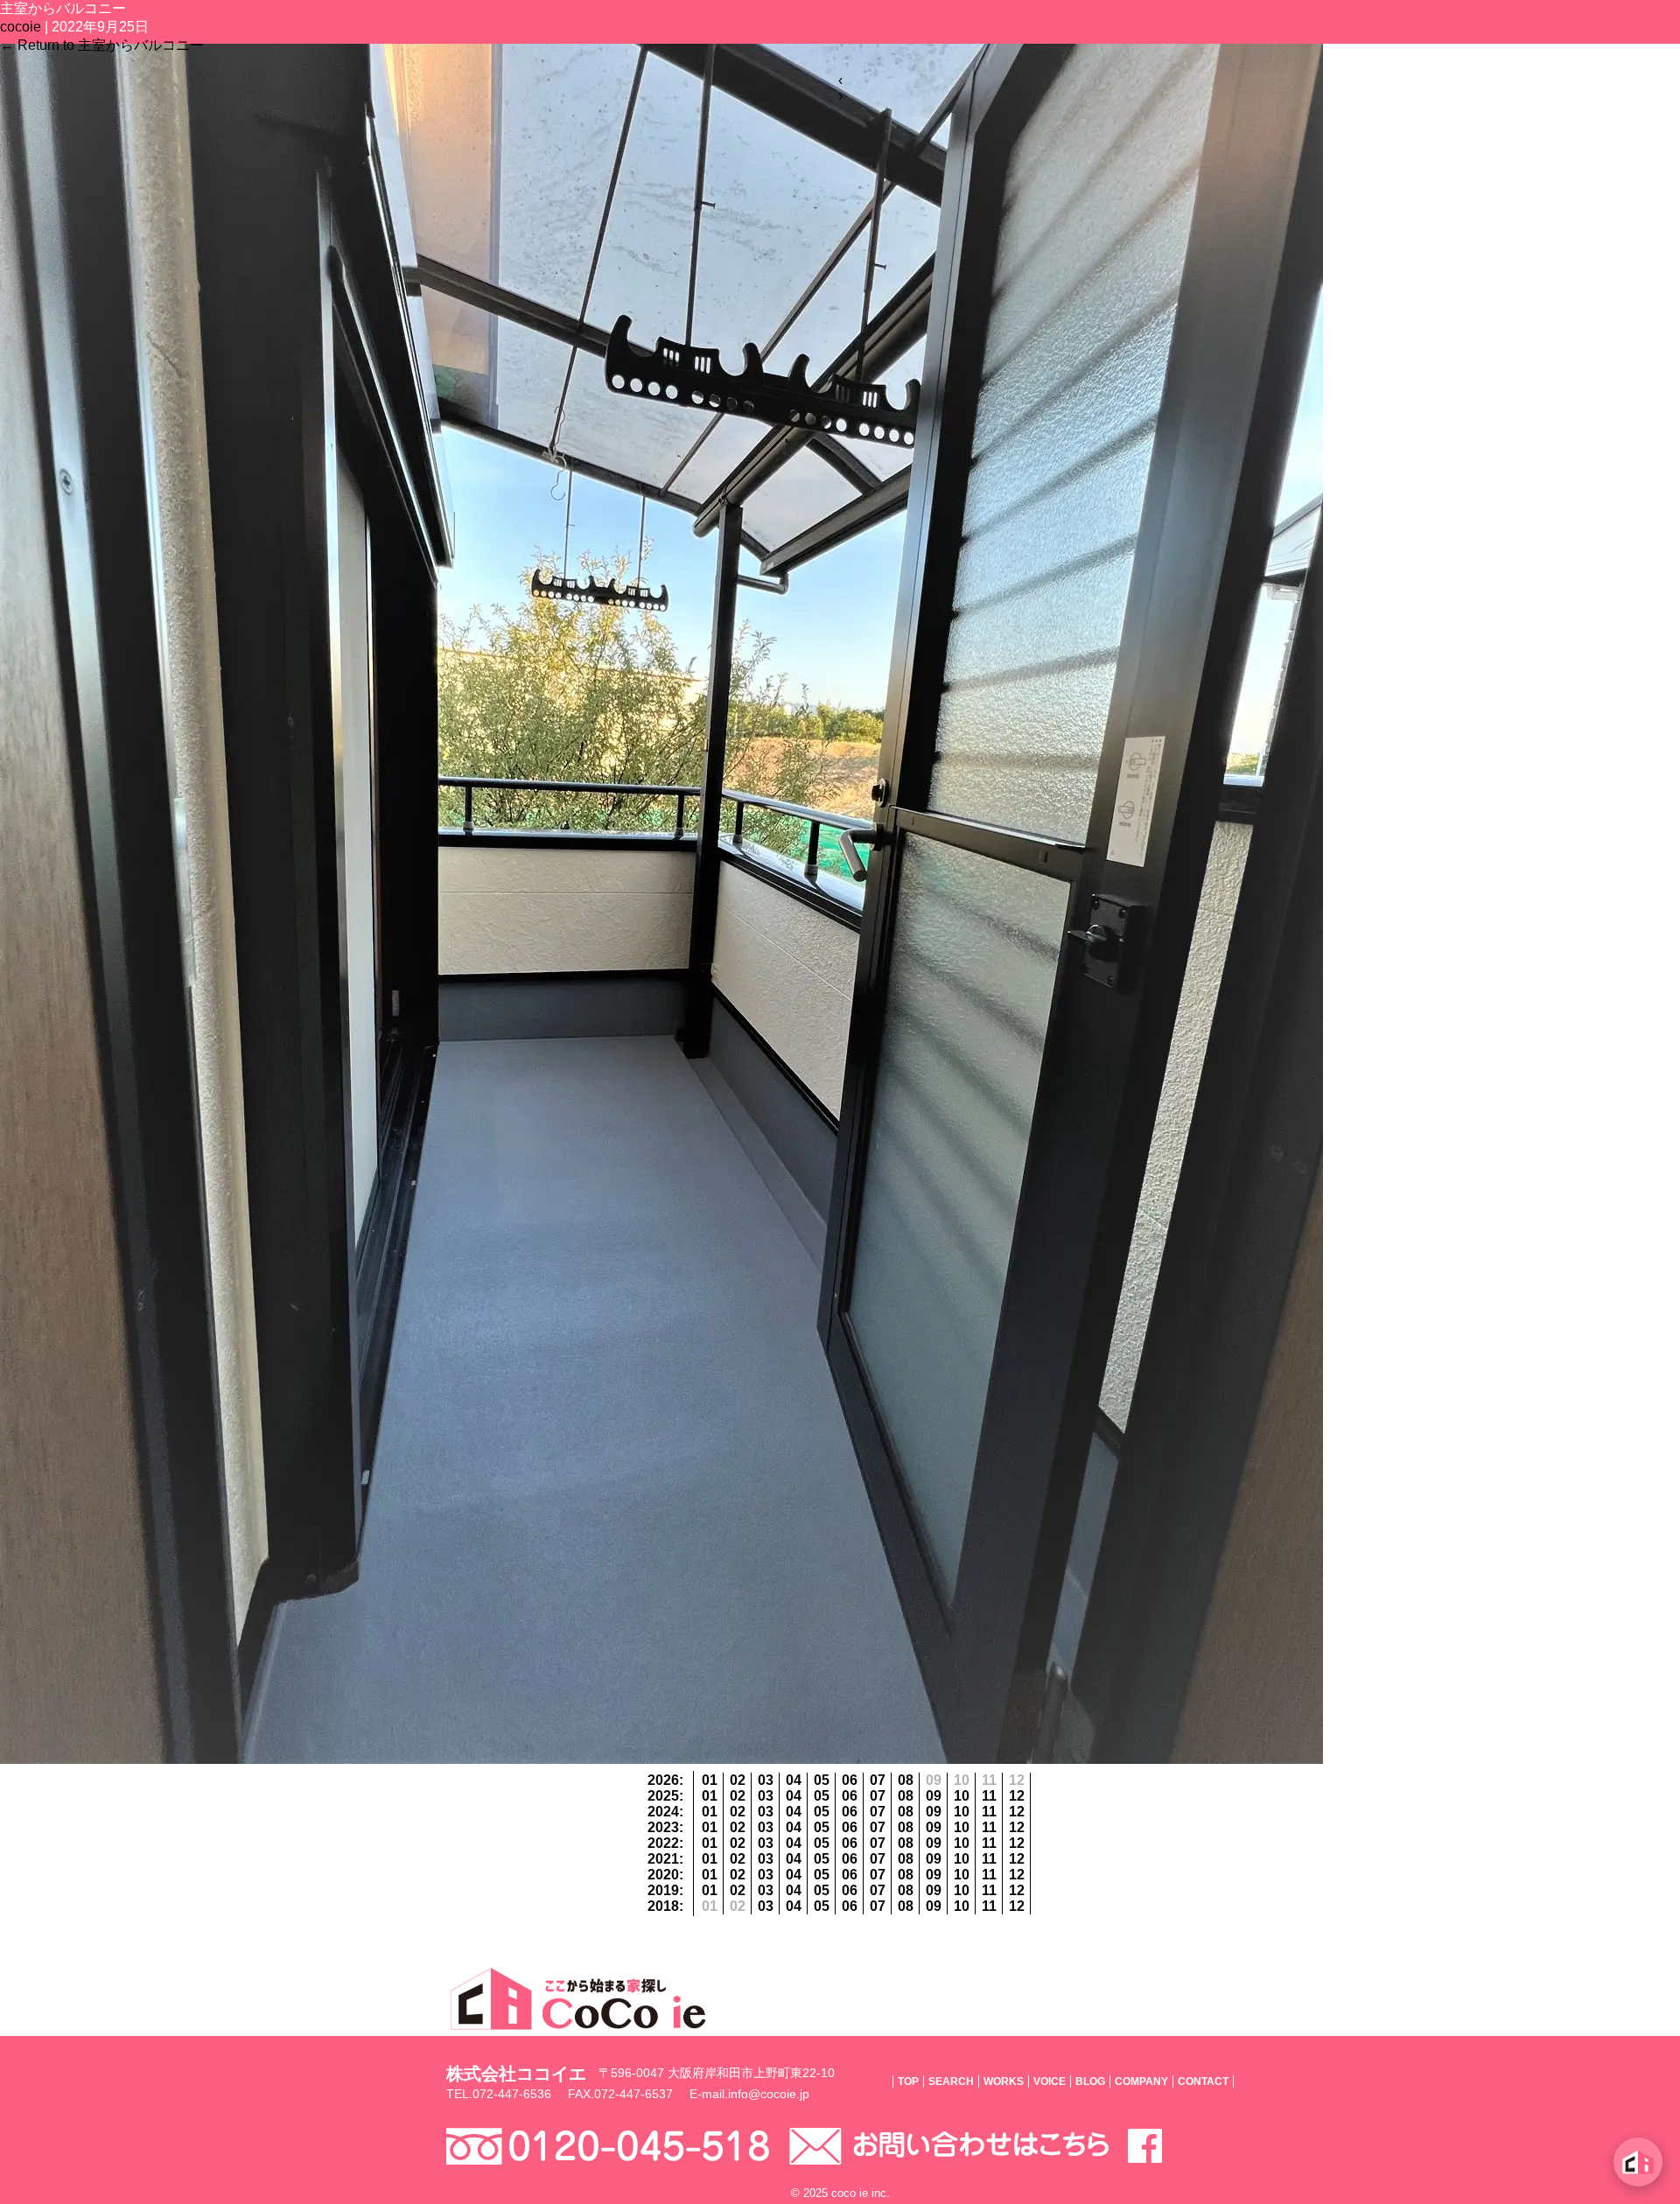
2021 (663, 1859)
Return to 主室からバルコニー (102, 45)
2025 (663, 1796)
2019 (663, 1890)
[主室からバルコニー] (661, 1759)
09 (934, 1796)
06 (850, 1780)
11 (989, 1796)
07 (878, 1780)
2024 (663, 1812)
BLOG (1090, 2082)
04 (794, 1780)
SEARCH (951, 2082)
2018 (663, 1906)
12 (1017, 1796)
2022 (663, 1843)
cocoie (21, 27)
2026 (663, 1780)
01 (710, 1780)
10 (962, 1796)
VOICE (1050, 2082)
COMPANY (1141, 2082)
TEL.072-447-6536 (499, 2094)
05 (822, 1780)
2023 (663, 1827)
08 (906, 1780)
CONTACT (1203, 2082)
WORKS (1004, 2082)
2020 (663, 1875)
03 (766, 1780)
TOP (908, 2082)
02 (738, 1780)
